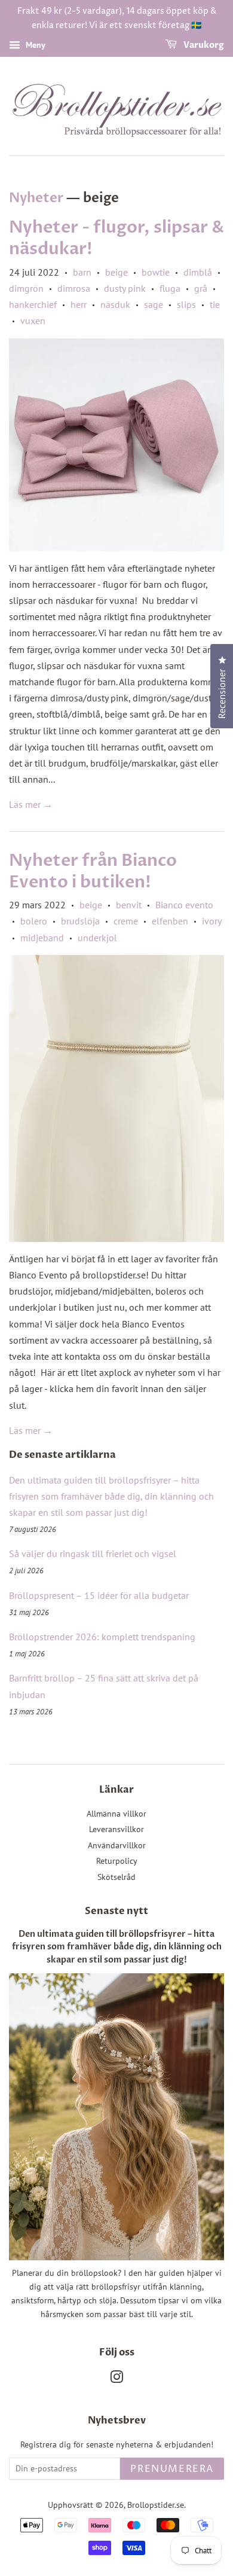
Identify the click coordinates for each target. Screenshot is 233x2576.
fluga (170, 288)
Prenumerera (172, 2469)
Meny (34, 45)
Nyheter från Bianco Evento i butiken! (93, 871)
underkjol (97, 938)
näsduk (115, 304)
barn (82, 272)
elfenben (170, 921)
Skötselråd (116, 1877)
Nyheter (36, 198)
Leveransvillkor (116, 1829)
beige (116, 272)
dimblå (198, 272)
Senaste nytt (116, 1911)
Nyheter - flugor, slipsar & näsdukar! (116, 238)
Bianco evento (184, 905)
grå (201, 288)
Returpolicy (117, 1861)
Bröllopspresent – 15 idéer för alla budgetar (99, 1595)
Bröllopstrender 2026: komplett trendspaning (102, 1637)
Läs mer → (31, 804)
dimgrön (26, 288)
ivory (211, 921)
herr (79, 304)
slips (186, 304)
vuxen (33, 321)
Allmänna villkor (116, 1814)
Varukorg (203, 45)
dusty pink (125, 288)
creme (126, 921)
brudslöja (80, 921)
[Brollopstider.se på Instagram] (116, 2379)
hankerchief (33, 304)
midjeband (42, 938)
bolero (34, 921)
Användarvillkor (117, 1845)
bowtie (156, 272)
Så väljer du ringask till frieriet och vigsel (93, 1553)
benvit (129, 905)
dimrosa (74, 288)
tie (215, 304)
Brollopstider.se (156, 2505)
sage (154, 304)
